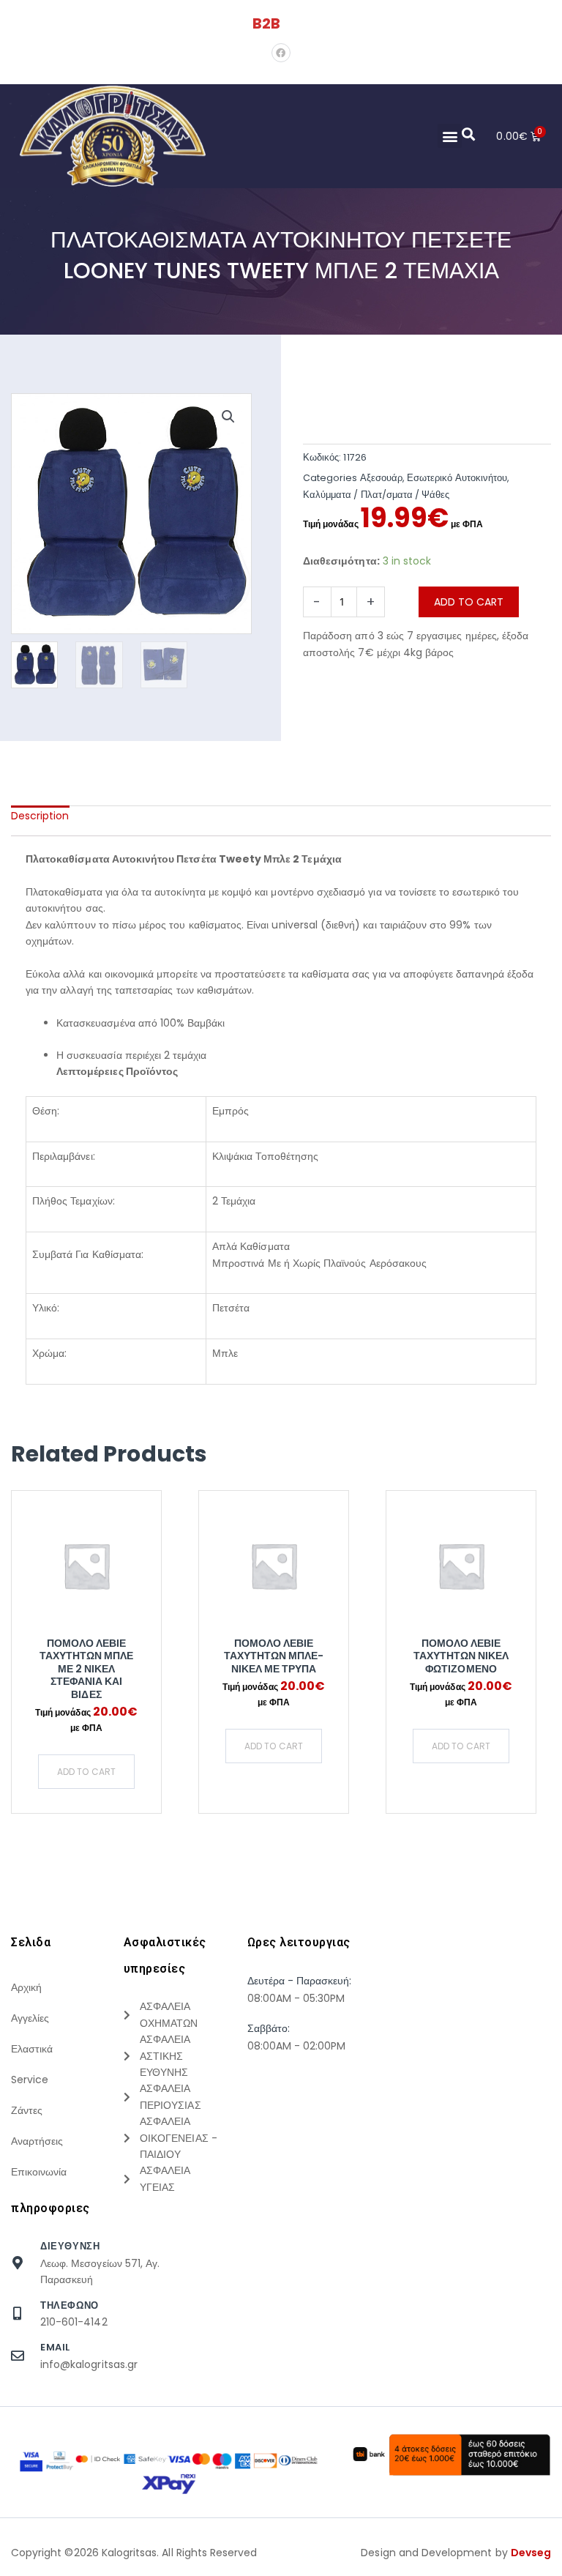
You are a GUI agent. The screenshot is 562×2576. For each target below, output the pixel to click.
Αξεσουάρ (381, 478)
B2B (266, 23)
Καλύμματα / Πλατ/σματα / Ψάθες (376, 495)
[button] (450, 136)
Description (40, 816)
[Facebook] (281, 53)
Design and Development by (456, 2553)
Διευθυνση (70, 2246)
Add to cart (469, 602)
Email (55, 2347)
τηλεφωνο (70, 2305)
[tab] (40, 816)
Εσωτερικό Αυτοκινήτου (457, 478)
